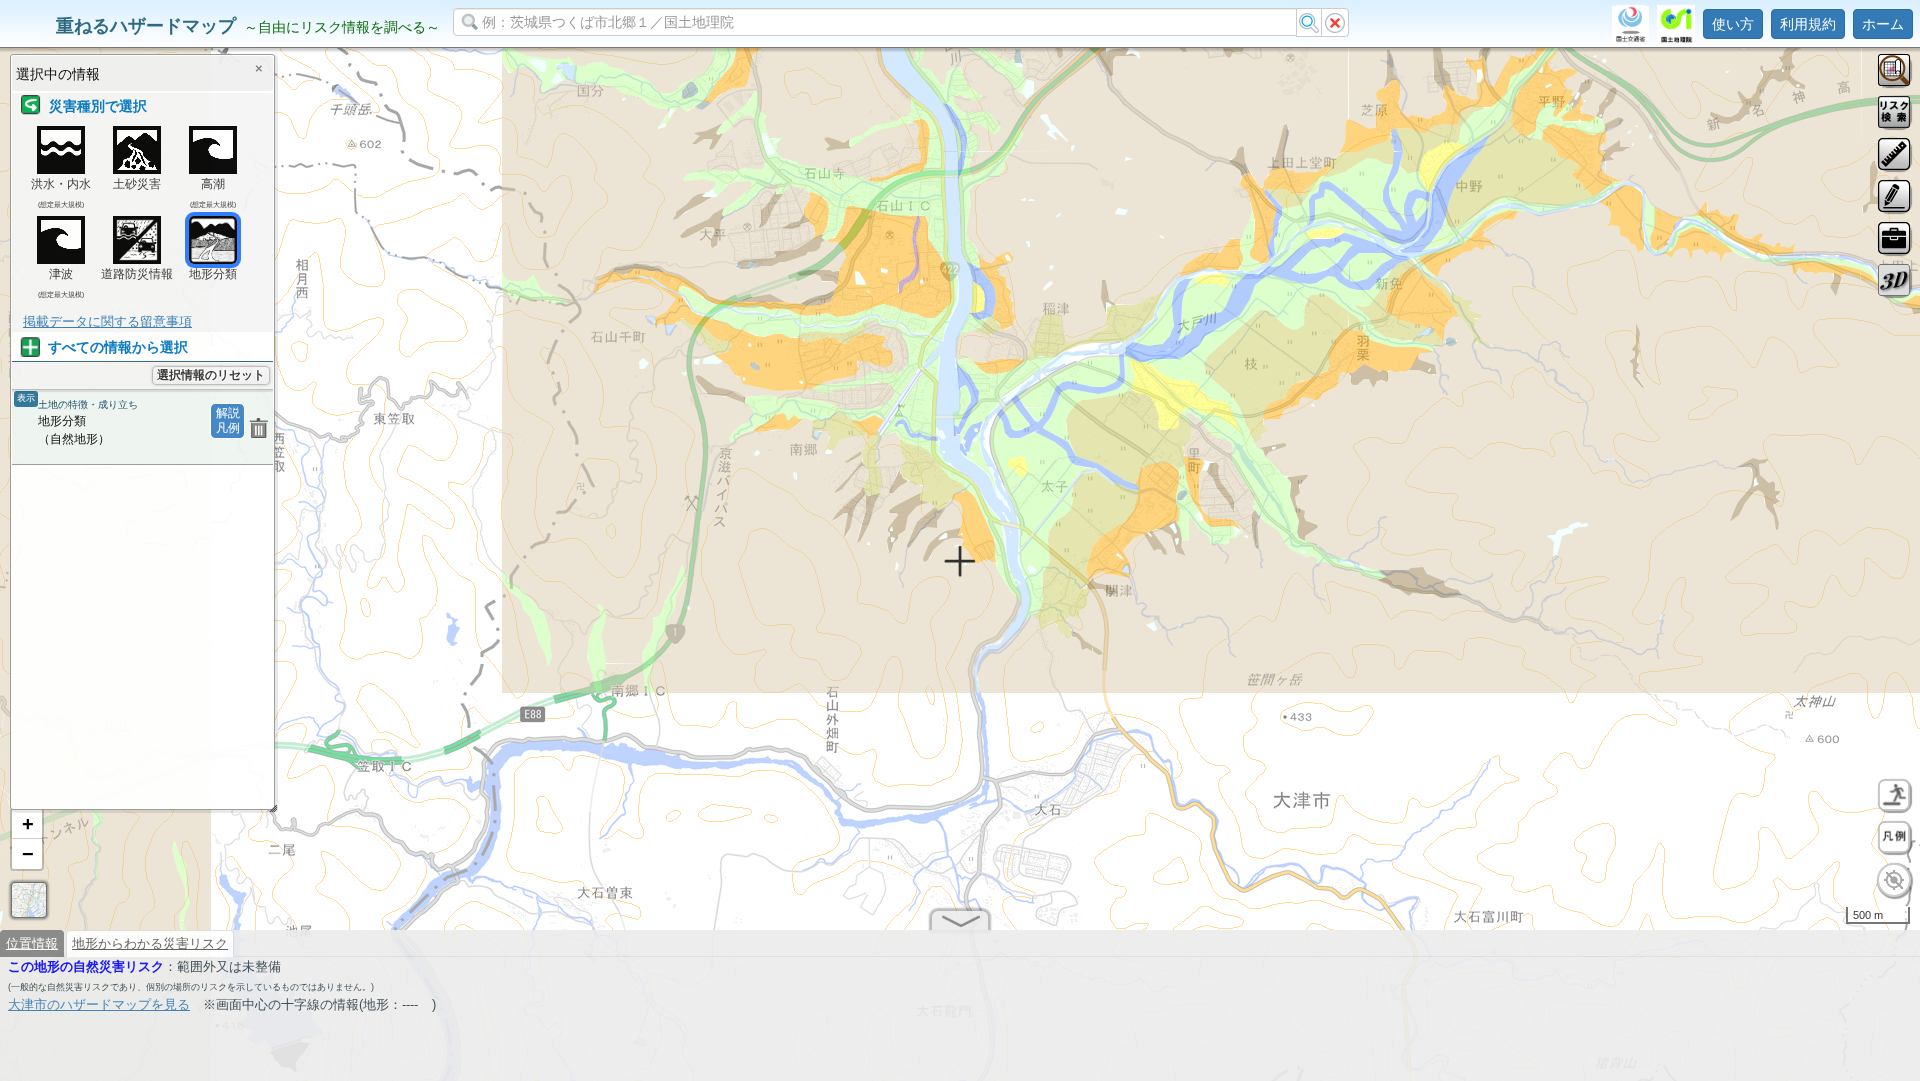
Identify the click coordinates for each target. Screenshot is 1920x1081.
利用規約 (1808, 24)
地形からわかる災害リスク (150, 943)
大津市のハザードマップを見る (99, 1004)
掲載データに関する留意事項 (107, 321)
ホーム (1883, 24)
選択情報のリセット (211, 375)
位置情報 (32, 943)
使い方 (1733, 24)
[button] (27, 824)
